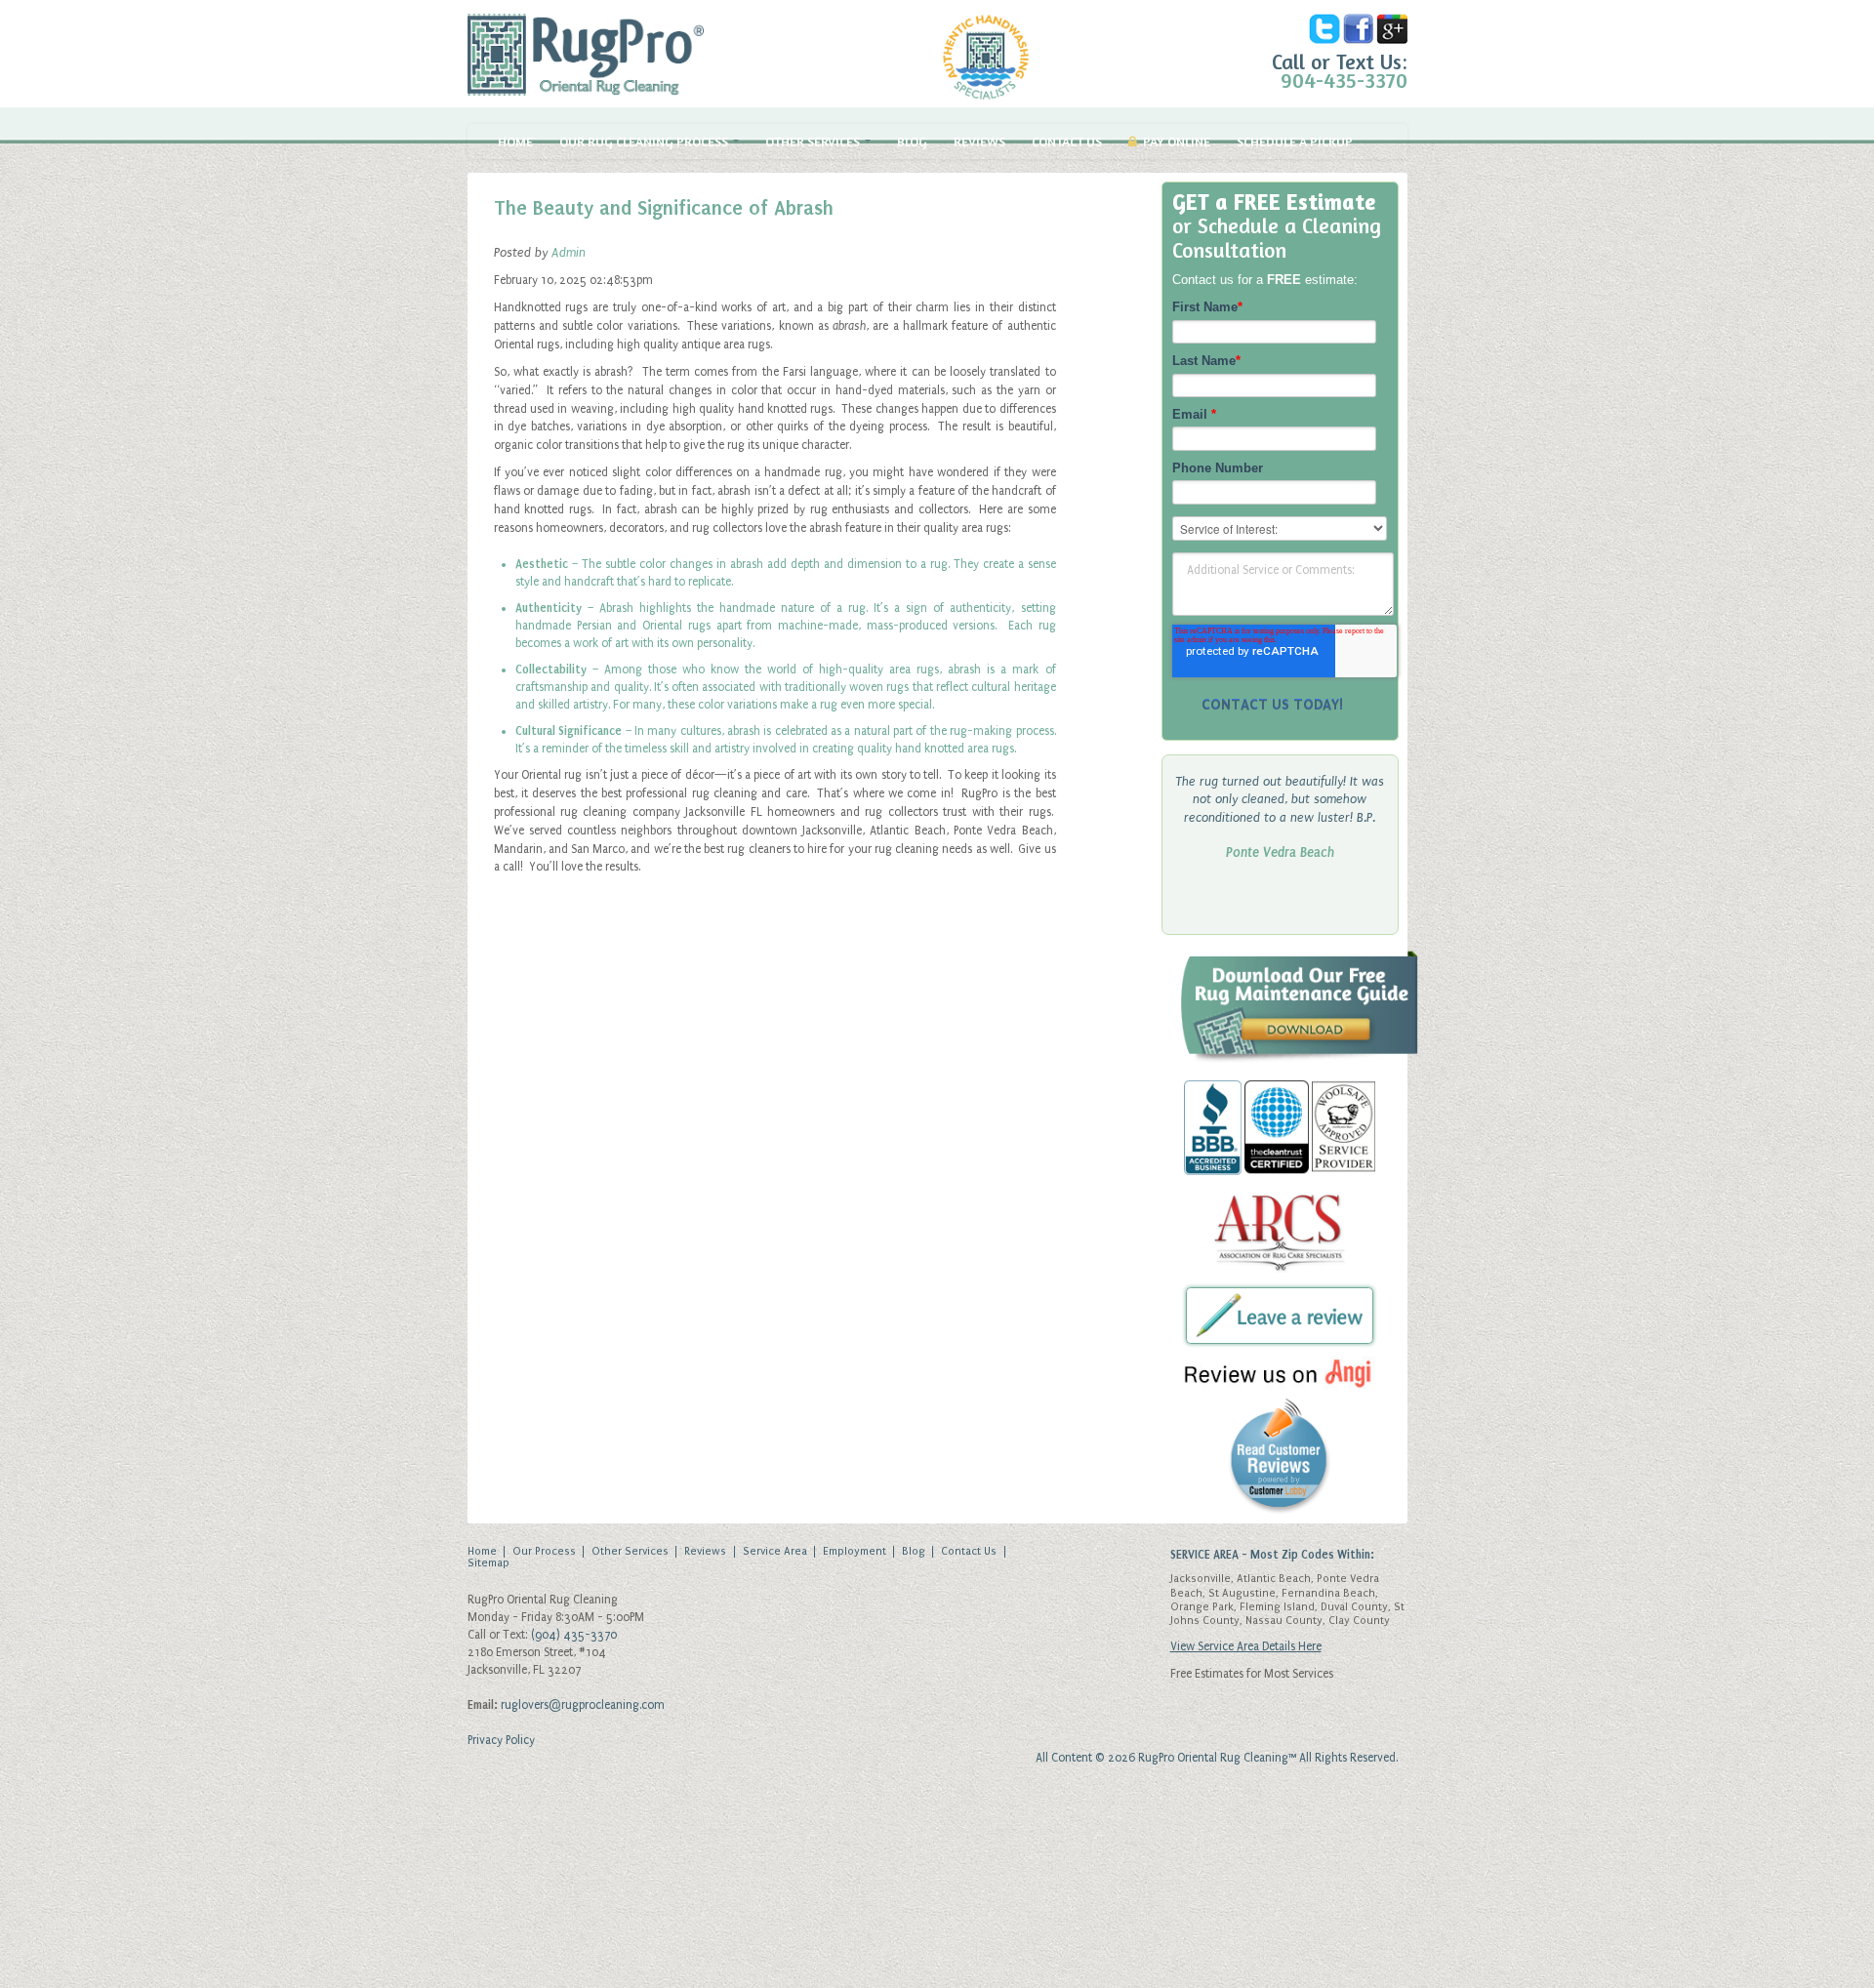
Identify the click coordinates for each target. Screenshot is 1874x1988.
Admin (569, 252)
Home (515, 142)
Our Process (544, 1552)
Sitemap (489, 1563)
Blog (912, 142)
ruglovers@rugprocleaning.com (583, 1705)
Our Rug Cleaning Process (645, 142)
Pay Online (1174, 142)
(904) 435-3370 (574, 1635)
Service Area (775, 1552)
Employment (855, 1552)
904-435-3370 (1344, 80)
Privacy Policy (501, 1740)
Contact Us (1067, 142)
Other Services (814, 142)
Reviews (979, 142)
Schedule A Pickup (1295, 142)
